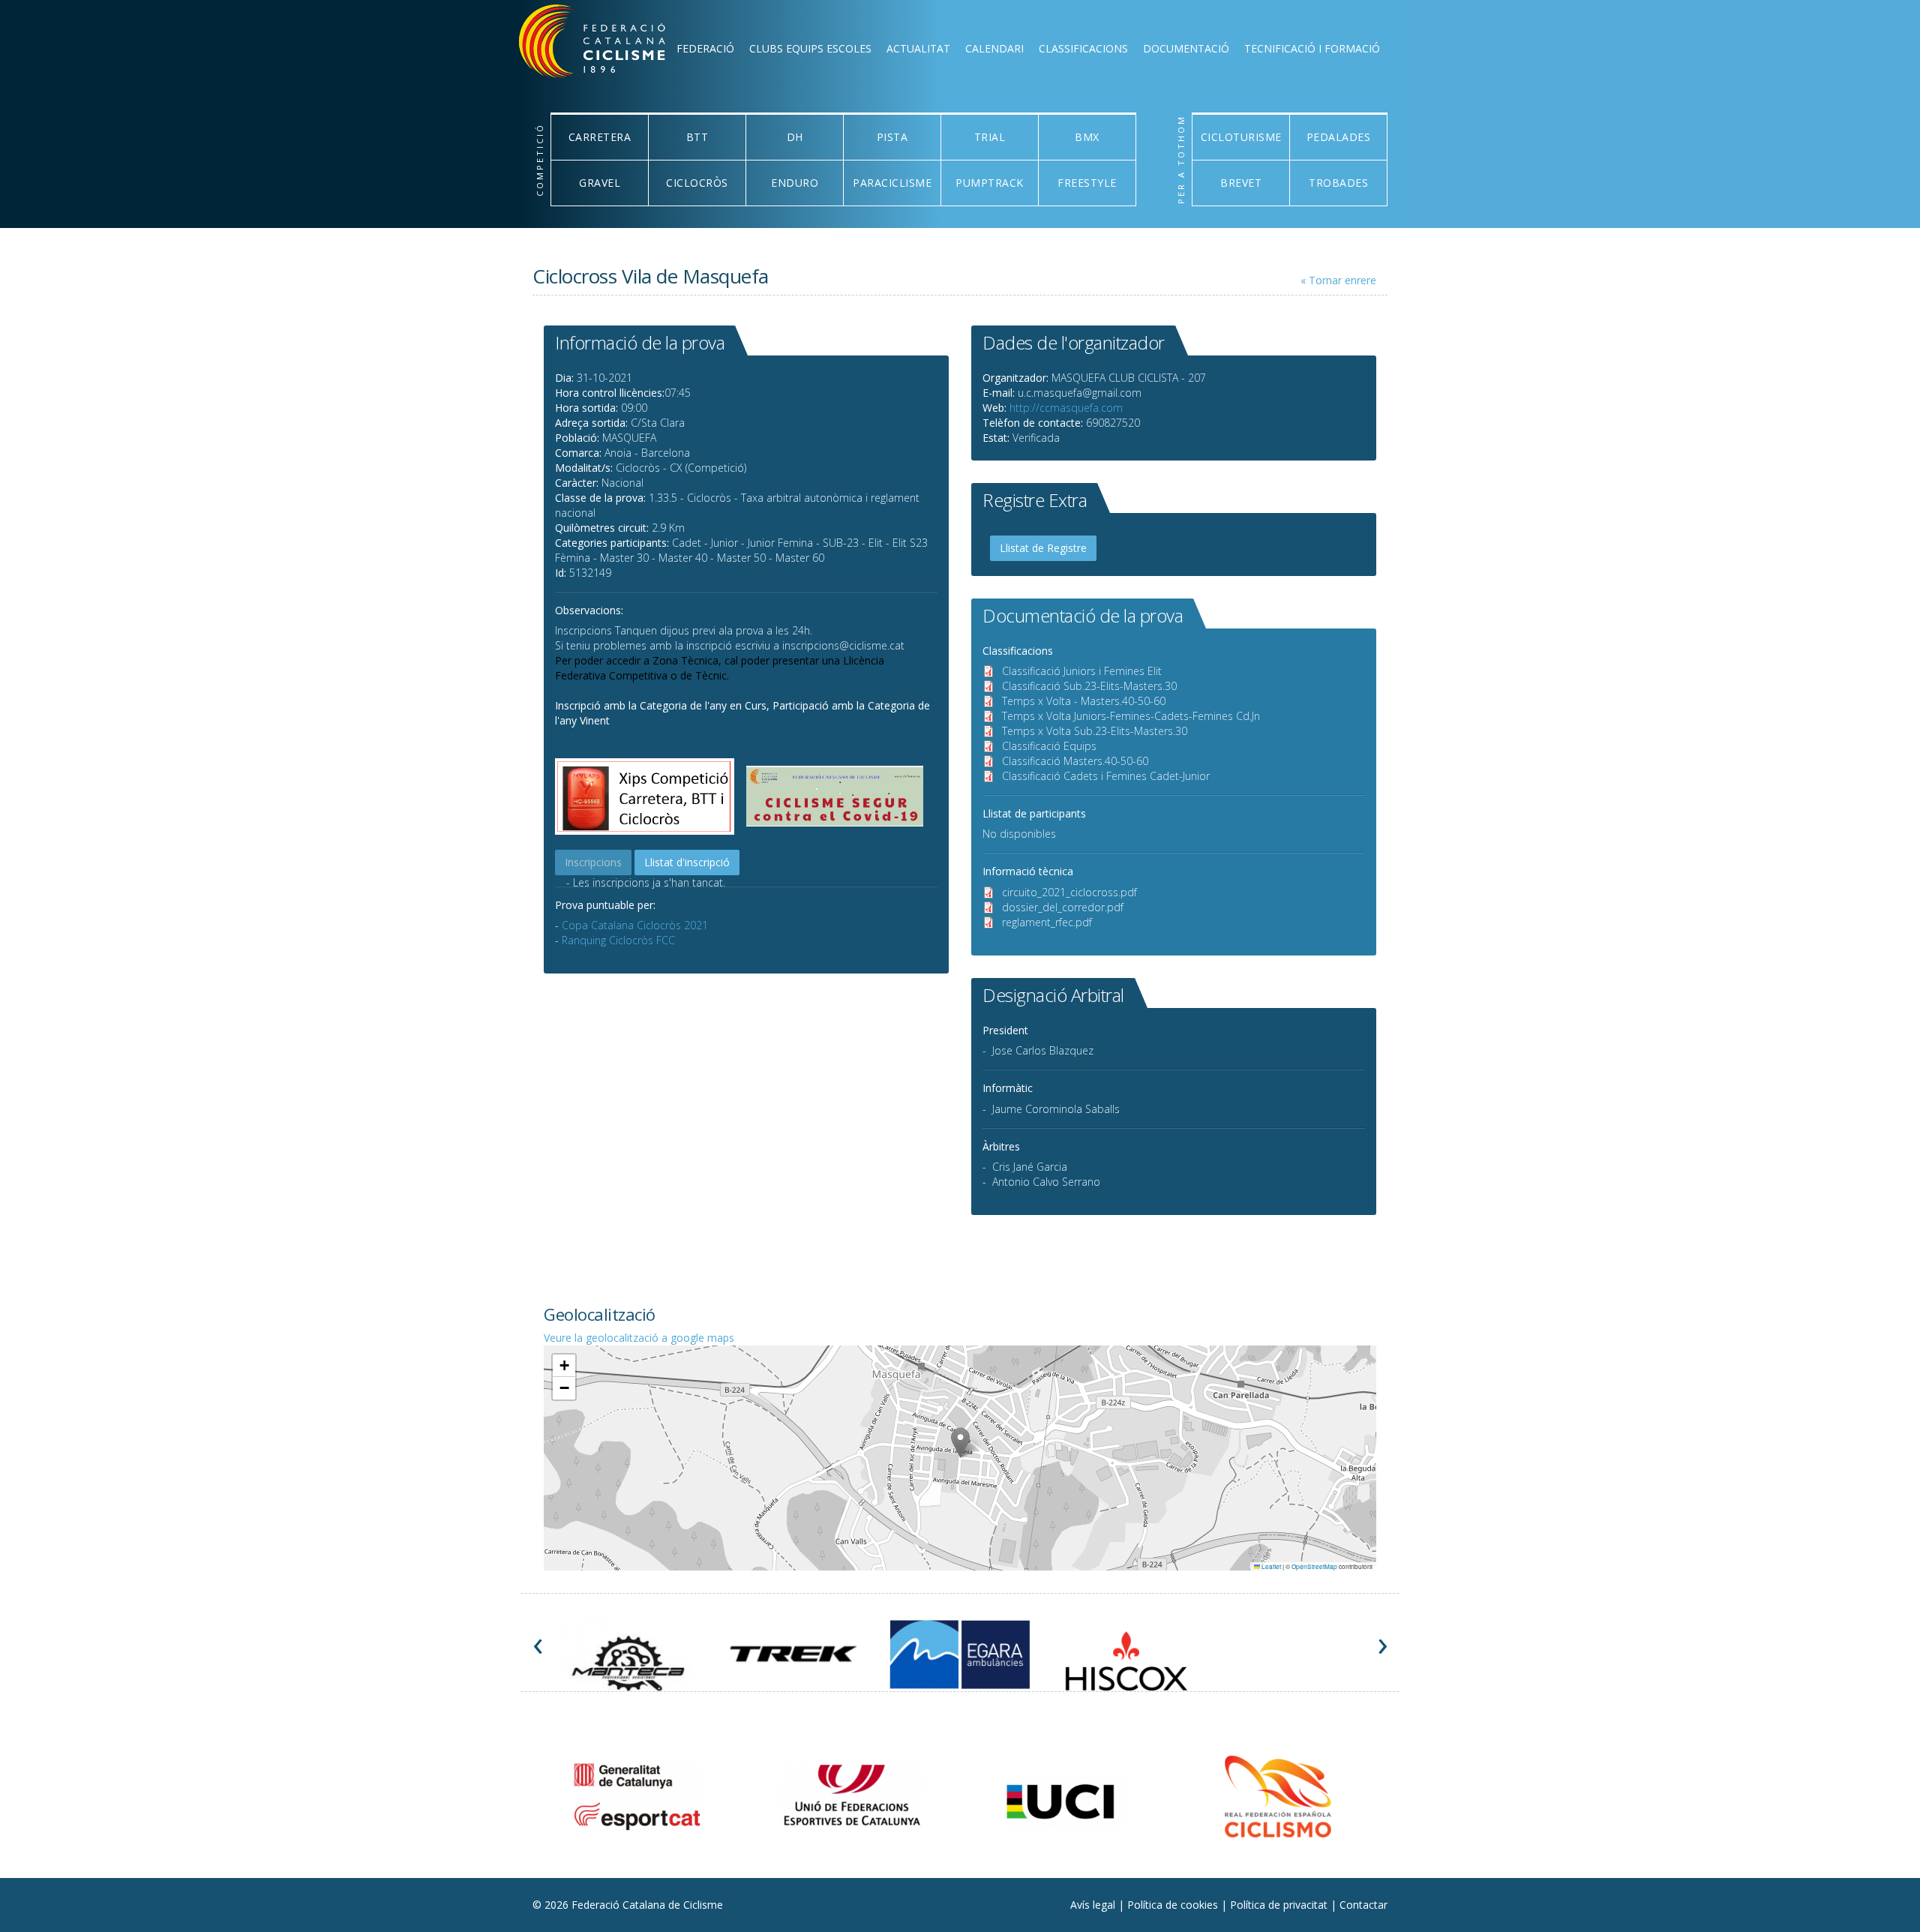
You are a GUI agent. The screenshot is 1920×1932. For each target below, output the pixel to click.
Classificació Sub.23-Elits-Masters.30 (1089, 686)
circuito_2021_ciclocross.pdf (1069, 892)
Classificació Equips (1049, 746)
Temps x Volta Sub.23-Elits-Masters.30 (1095, 731)
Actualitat (918, 48)
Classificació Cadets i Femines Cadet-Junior (1106, 776)
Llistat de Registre (1043, 548)
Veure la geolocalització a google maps (639, 1338)
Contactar (1363, 1905)
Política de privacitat (1280, 1905)
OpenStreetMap (1314, 1566)
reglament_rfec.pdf (1047, 922)
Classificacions (1083, 48)
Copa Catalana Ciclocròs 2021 (635, 925)
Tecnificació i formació (1312, 48)
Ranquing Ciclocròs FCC (618, 940)
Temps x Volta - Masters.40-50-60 (1084, 701)
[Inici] (612, 45)
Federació (705, 48)
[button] (960, 1443)
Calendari (994, 48)
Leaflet (1270, 1566)
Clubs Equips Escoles (810, 48)
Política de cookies (1174, 1905)
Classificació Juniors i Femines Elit (1082, 671)
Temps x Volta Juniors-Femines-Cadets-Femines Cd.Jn (1131, 716)
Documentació (1186, 48)
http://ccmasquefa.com (1066, 408)
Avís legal (1094, 1905)
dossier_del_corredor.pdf (1063, 907)
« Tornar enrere (1338, 280)
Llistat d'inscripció (687, 862)
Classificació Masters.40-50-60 (1075, 761)
